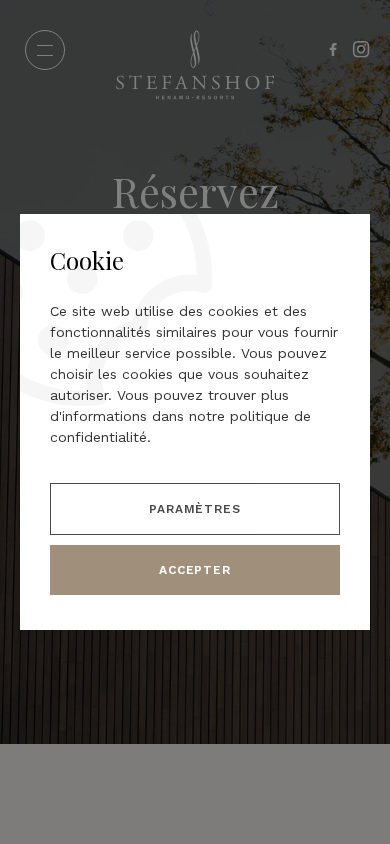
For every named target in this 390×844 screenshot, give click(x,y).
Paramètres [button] (195, 509)
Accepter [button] (195, 570)
